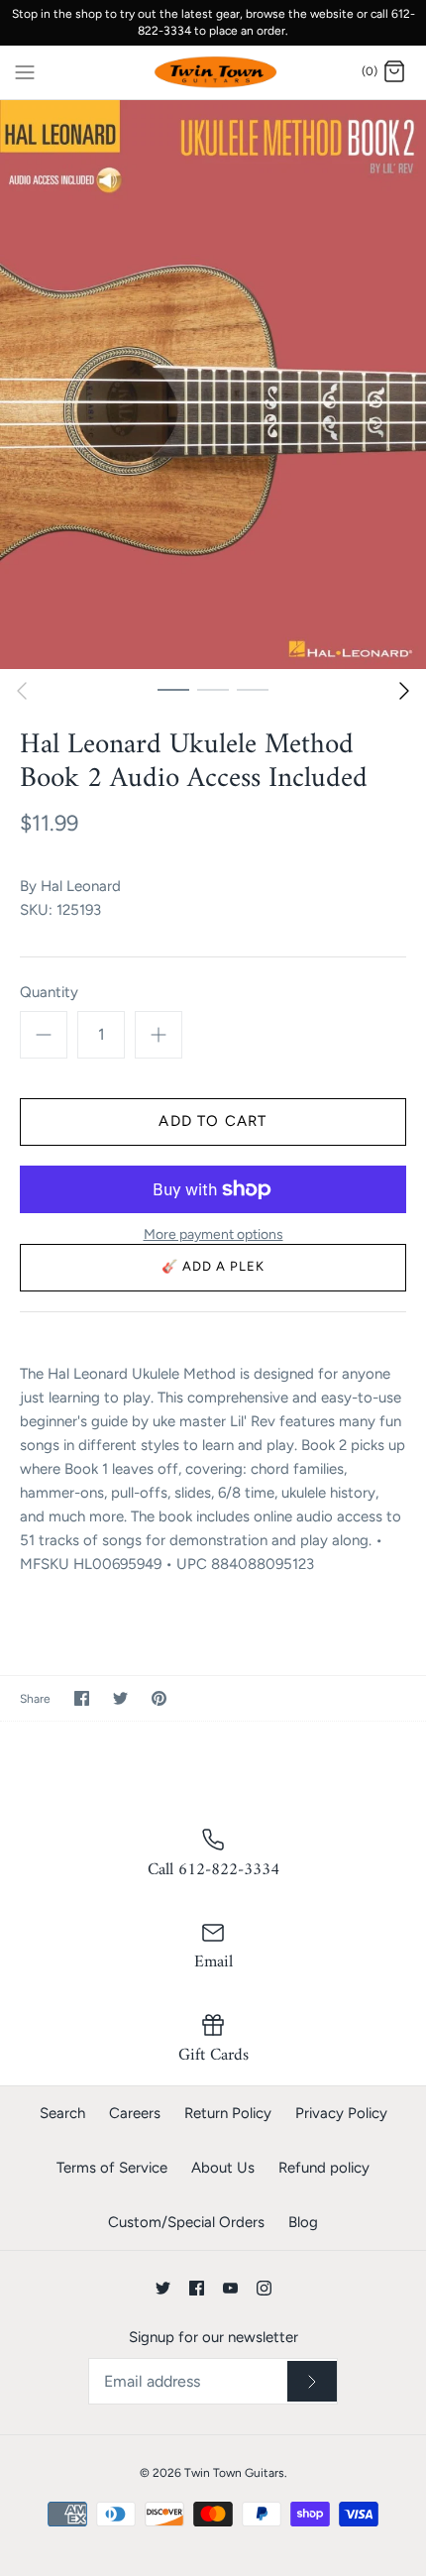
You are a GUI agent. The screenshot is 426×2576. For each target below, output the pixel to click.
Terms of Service (112, 2168)
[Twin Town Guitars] (213, 73)
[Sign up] (312, 2382)
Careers (135, 2113)
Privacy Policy (341, 2113)
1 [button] (173, 689)
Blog (303, 2222)
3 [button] (253, 689)
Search (62, 2113)
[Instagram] (264, 2288)
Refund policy (324, 2168)
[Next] (404, 691)
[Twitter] (163, 2288)
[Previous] (22, 691)
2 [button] (213, 689)
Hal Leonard (81, 886)
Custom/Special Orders (186, 2222)
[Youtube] (230, 2288)
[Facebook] (197, 2288)
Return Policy (228, 2113)
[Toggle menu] (25, 71)
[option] (213, 384)
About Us (223, 2168)
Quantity (49, 992)
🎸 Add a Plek (213, 1266)
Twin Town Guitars (234, 2473)
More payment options (213, 1235)
